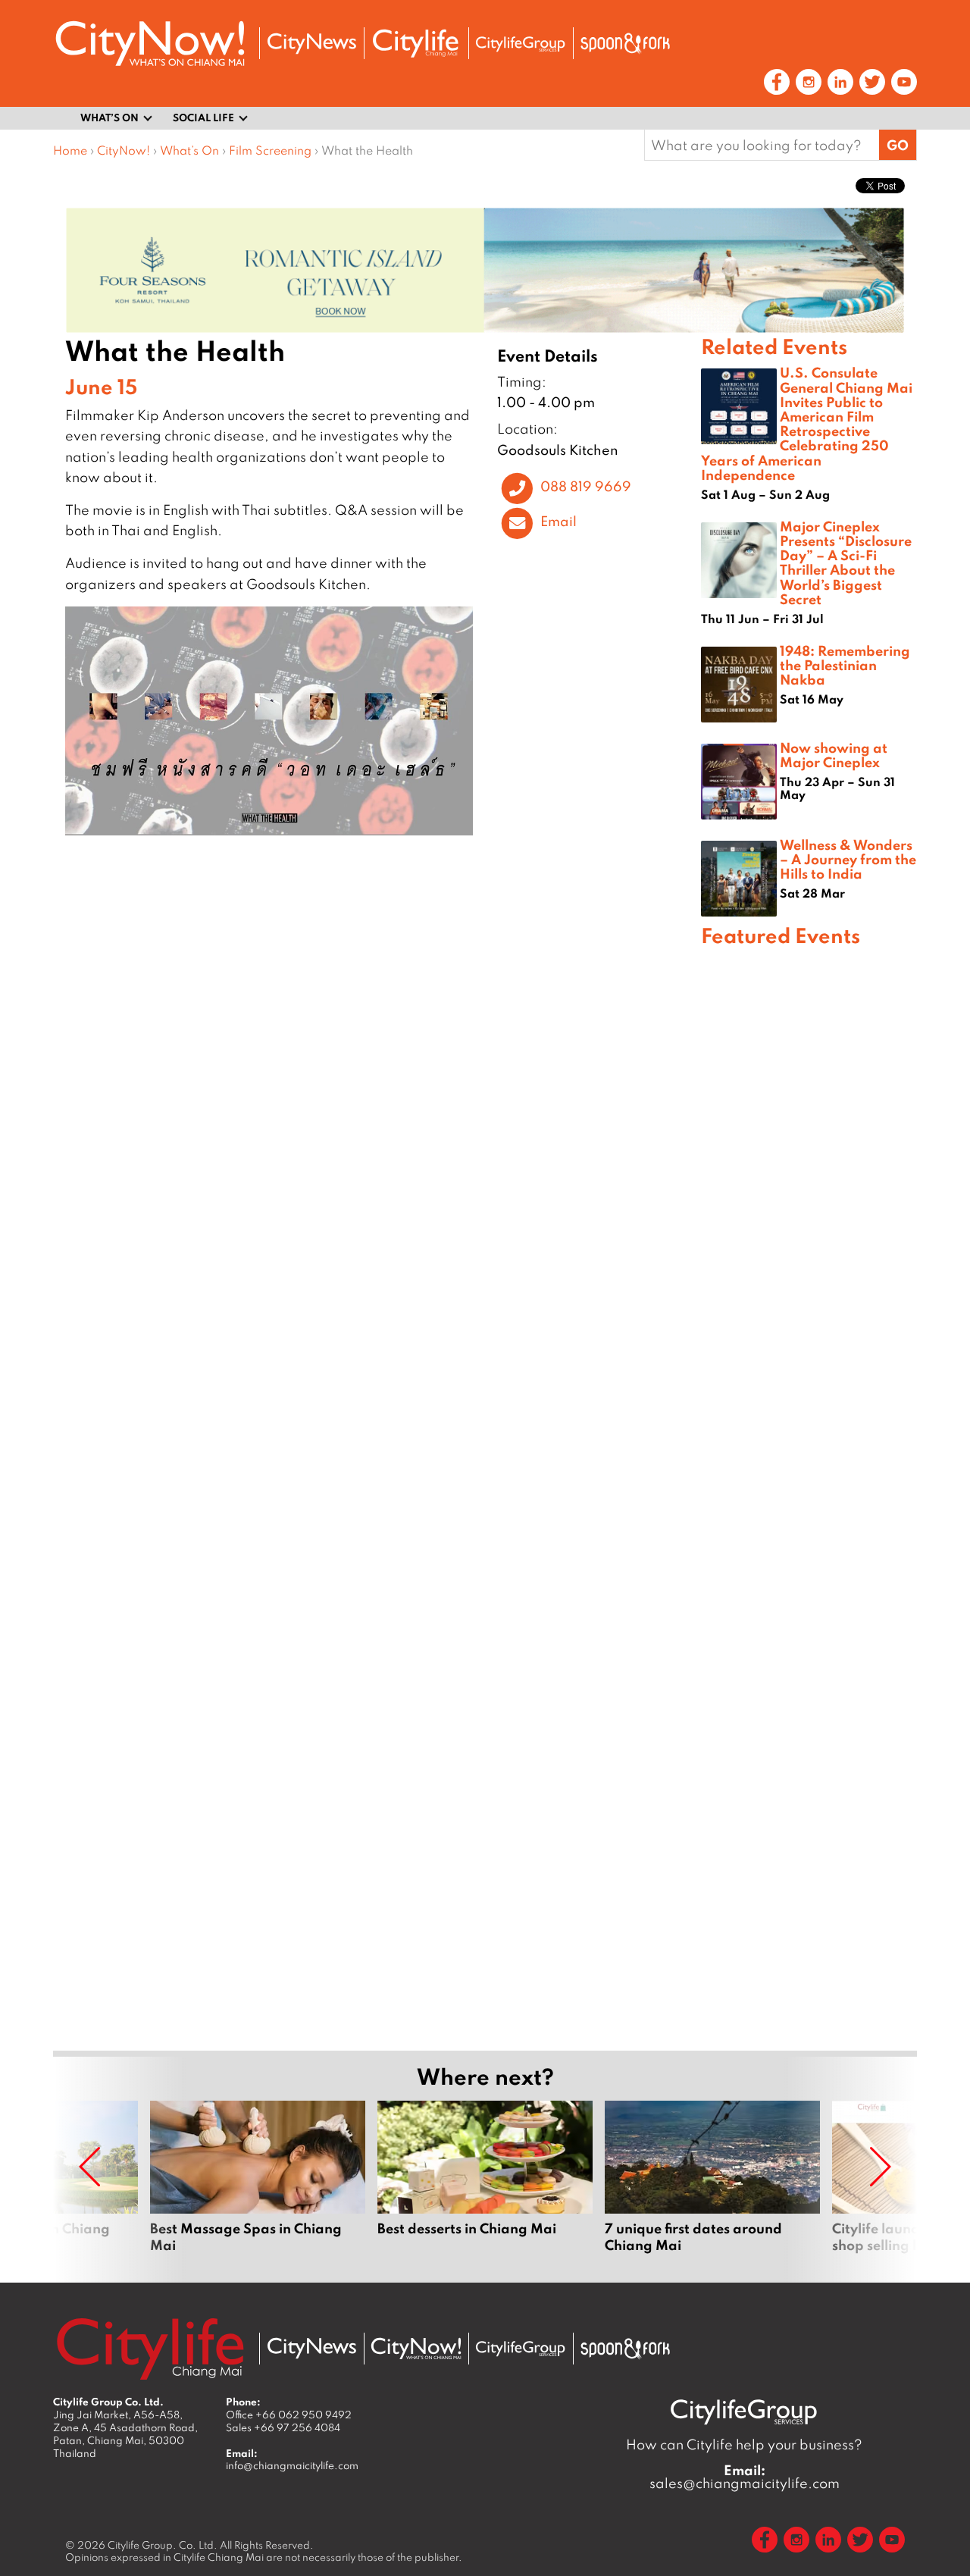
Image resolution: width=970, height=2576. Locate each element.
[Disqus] (377, 1071)
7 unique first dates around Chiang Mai (712, 2186)
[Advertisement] (809, 1496)
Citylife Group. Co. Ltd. (163, 2545)
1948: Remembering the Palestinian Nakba (845, 665)
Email (559, 522)
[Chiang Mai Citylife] (416, 43)
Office (289, 2415)
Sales (283, 2427)
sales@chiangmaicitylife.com (745, 2477)
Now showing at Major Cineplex (834, 755)
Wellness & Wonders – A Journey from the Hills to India (848, 859)
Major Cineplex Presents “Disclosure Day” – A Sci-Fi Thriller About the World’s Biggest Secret (846, 563)
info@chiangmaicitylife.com (292, 2465)
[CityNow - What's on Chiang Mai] (416, 2349)
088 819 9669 (586, 486)
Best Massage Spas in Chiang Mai (258, 2186)
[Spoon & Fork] (625, 43)
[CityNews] (311, 44)
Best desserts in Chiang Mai (485, 2186)
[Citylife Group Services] (521, 44)
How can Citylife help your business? (744, 2444)
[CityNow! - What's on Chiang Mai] (150, 44)
